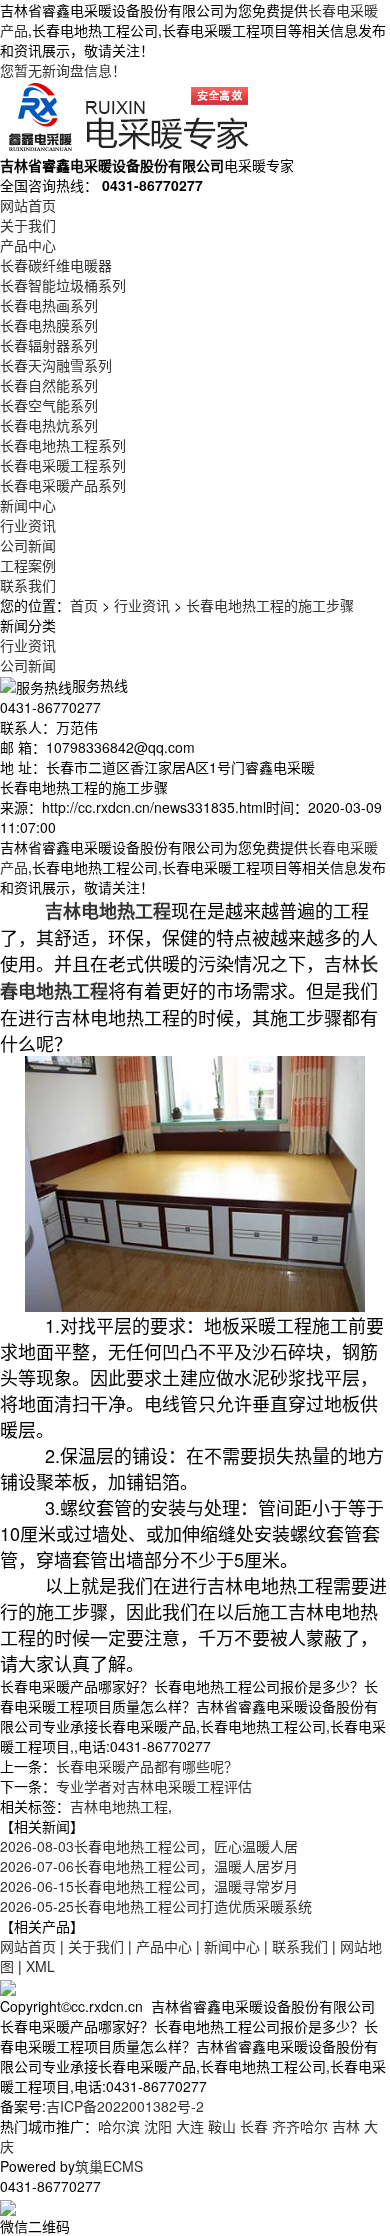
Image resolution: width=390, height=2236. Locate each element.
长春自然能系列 (49, 385)
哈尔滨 (119, 2126)
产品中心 (28, 245)
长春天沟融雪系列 (56, 365)
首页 (84, 605)
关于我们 (28, 225)
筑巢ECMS (109, 2166)
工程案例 (28, 565)
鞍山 (222, 2126)
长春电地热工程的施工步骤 (270, 605)
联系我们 (28, 585)
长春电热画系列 (49, 305)
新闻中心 (28, 505)
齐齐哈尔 (300, 2126)
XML (40, 1966)
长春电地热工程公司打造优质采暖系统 (156, 1906)
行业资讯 (28, 525)
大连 (190, 2126)
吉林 (346, 2126)
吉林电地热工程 (119, 1806)
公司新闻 (28, 545)
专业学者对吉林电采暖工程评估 (154, 1786)
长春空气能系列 (49, 405)
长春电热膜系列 (49, 325)
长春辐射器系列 (49, 345)
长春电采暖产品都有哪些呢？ (147, 1766)
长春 (254, 2126)
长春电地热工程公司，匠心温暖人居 (149, 1846)
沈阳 (158, 2126)
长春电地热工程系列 (63, 445)
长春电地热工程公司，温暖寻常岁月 (149, 1886)
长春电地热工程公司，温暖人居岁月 (149, 1866)
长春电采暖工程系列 (63, 465)
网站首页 (28, 205)
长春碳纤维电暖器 (56, 265)
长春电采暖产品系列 (63, 485)
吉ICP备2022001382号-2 (125, 2106)
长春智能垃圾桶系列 (63, 285)
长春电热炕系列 (49, 425)
